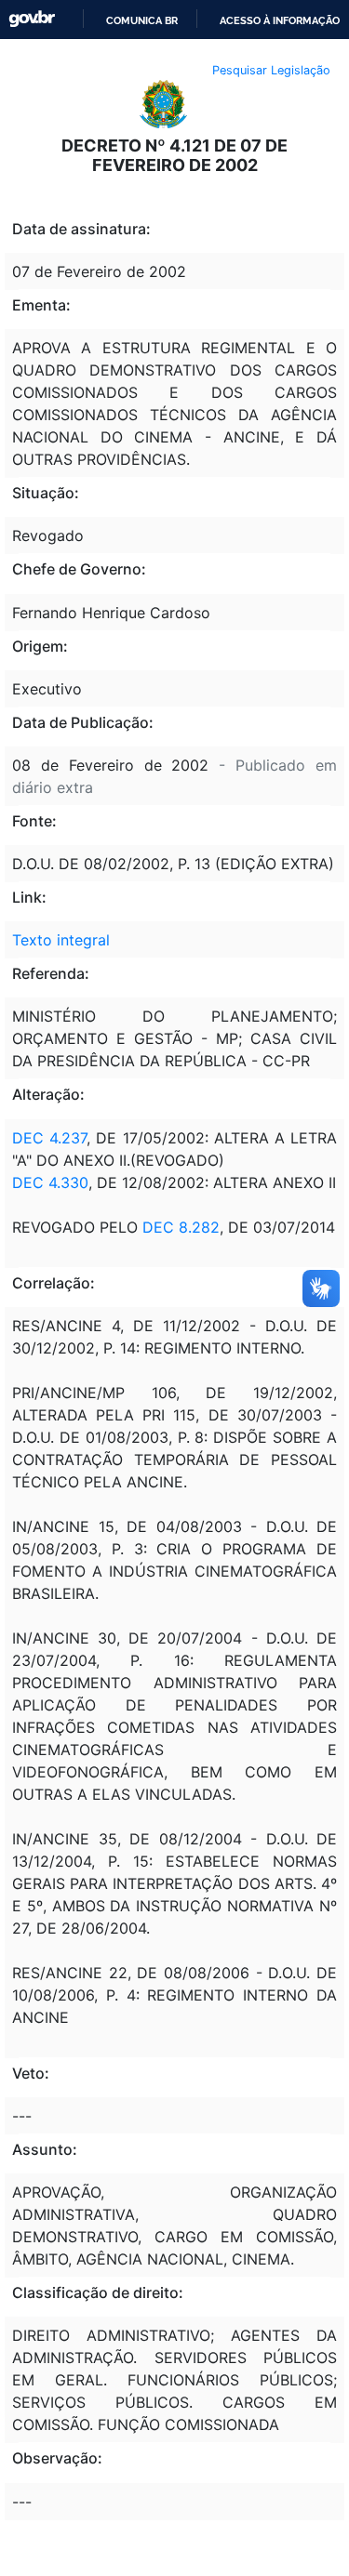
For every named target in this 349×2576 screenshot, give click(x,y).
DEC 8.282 (179, 1227)
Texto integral (61, 940)
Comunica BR (142, 20)
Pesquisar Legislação (271, 70)
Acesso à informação (280, 20)
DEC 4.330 (50, 1182)
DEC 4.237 (49, 1138)
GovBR (32, 19)
